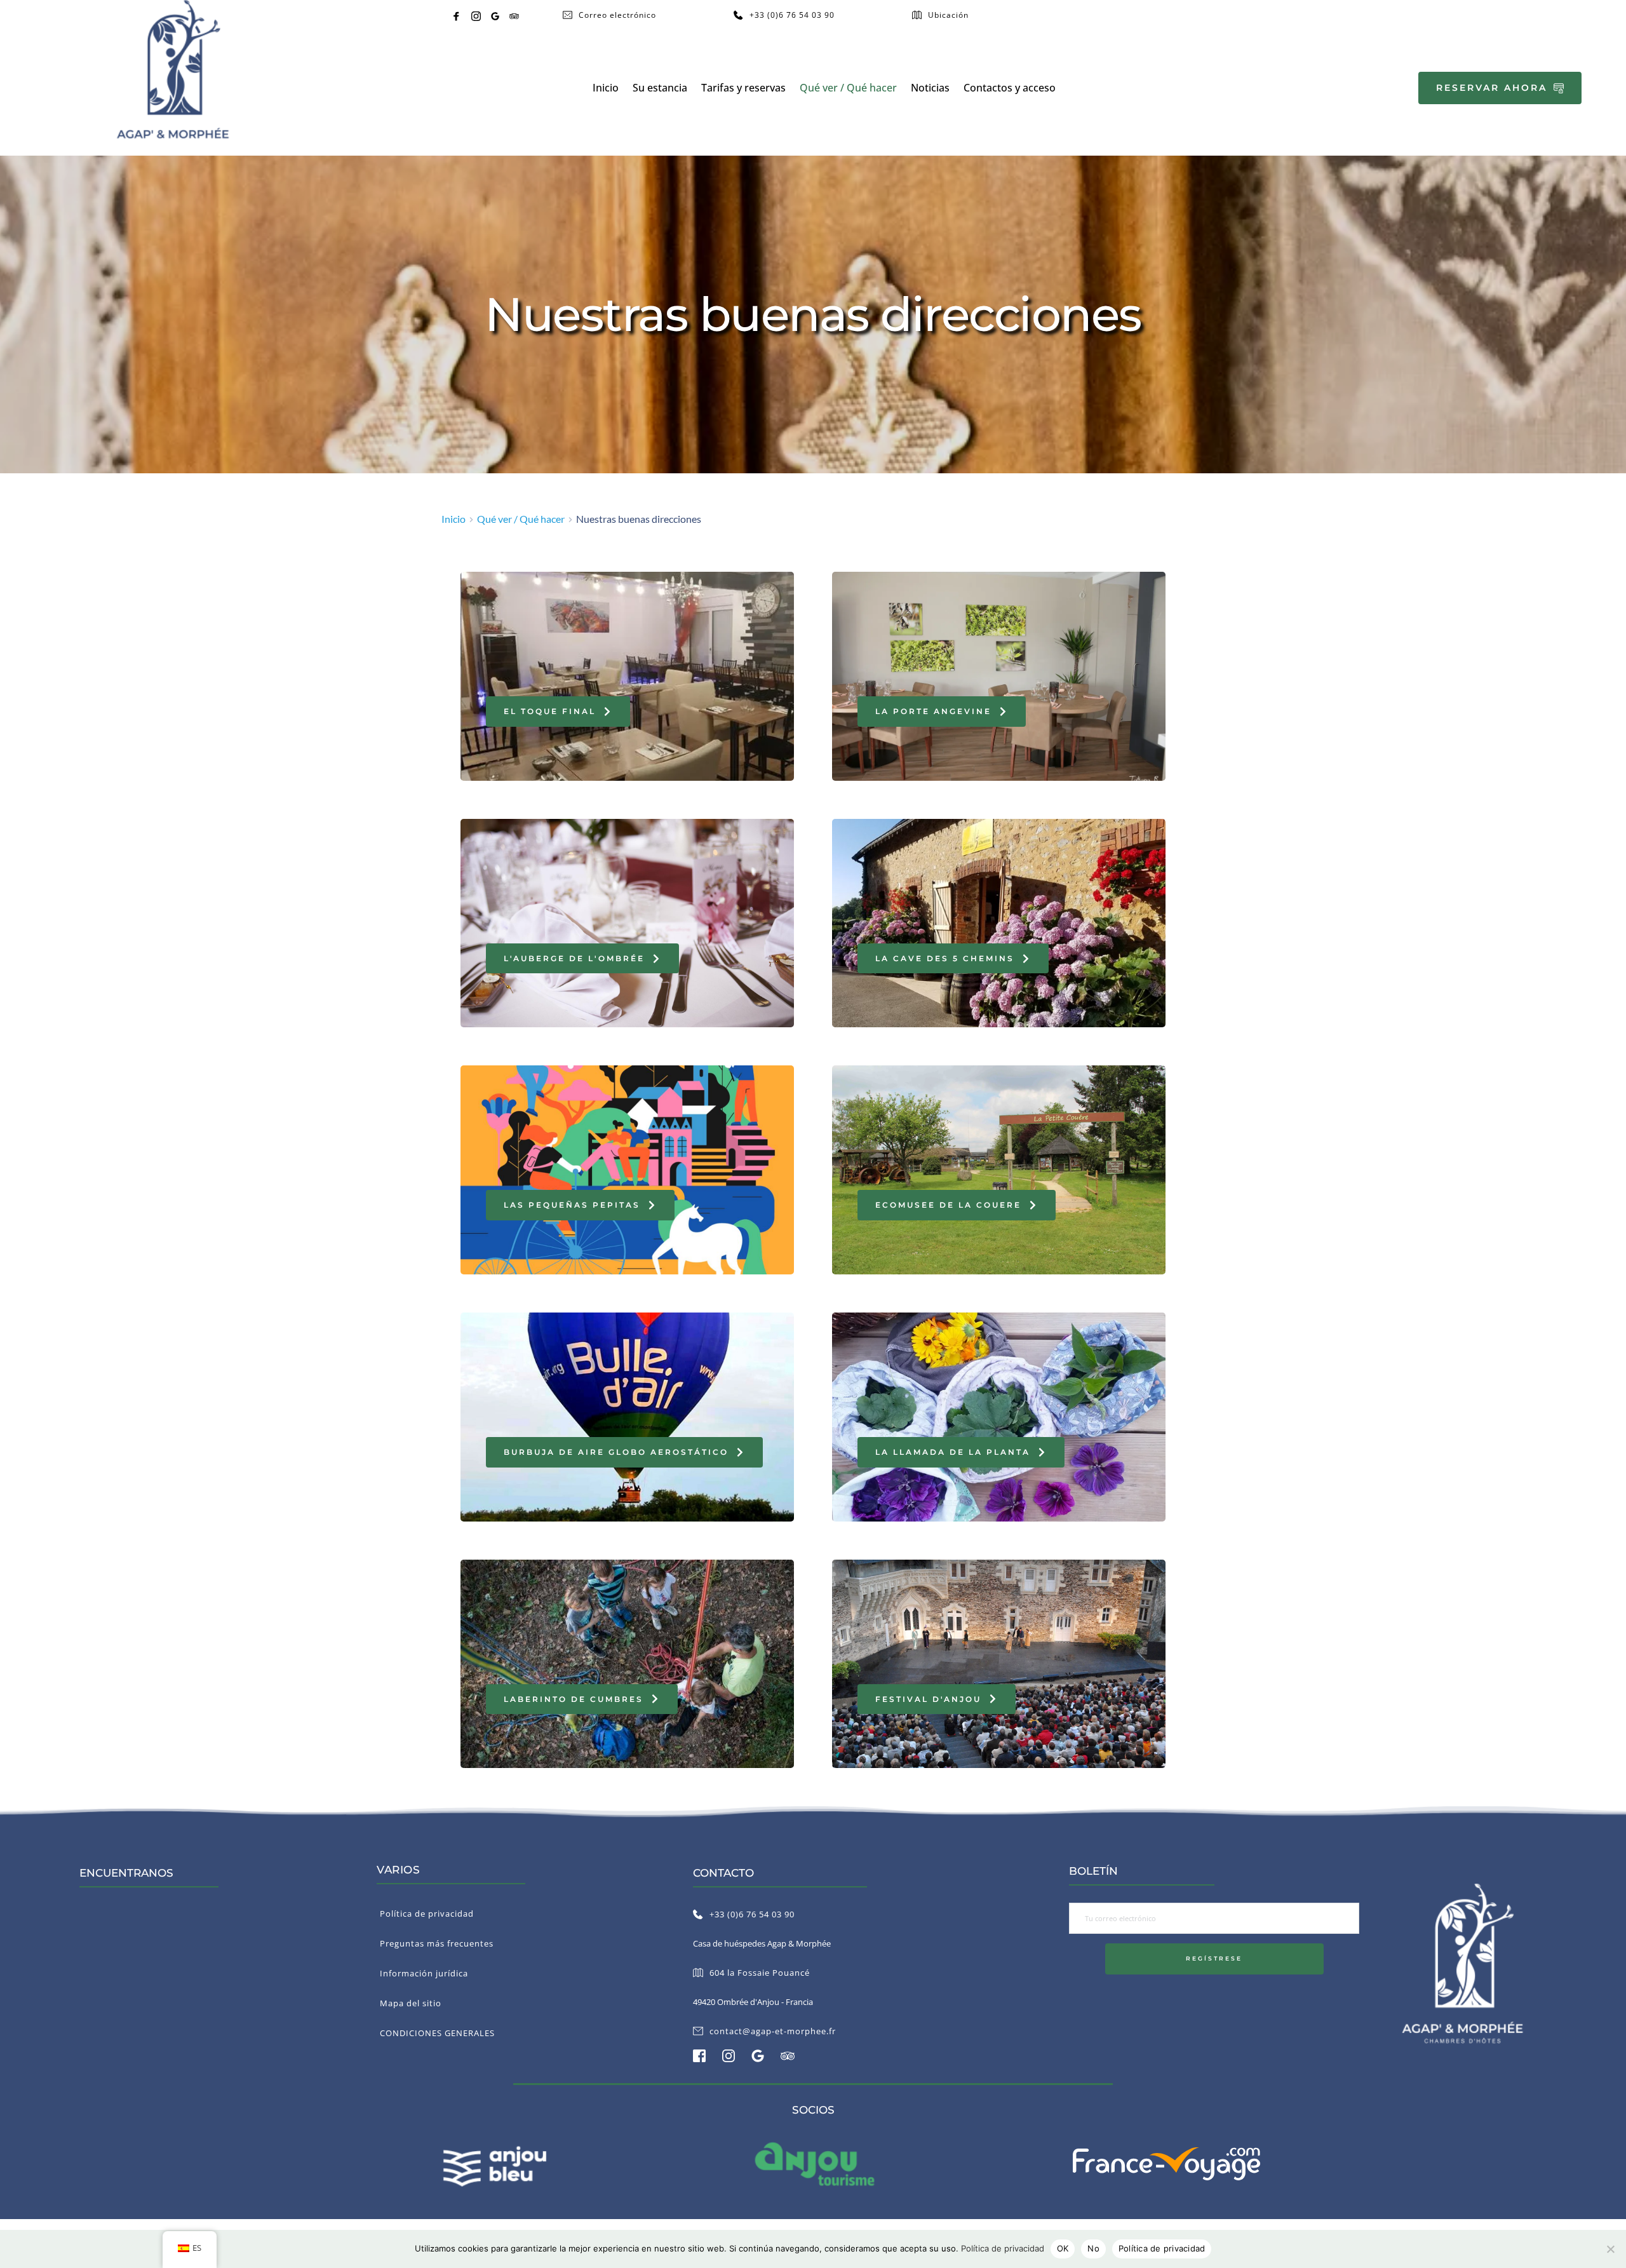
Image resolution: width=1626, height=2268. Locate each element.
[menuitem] (606, 88)
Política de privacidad (1003, 2248)
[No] (1610, 2249)
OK (1063, 2248)
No (1093, 2248)
